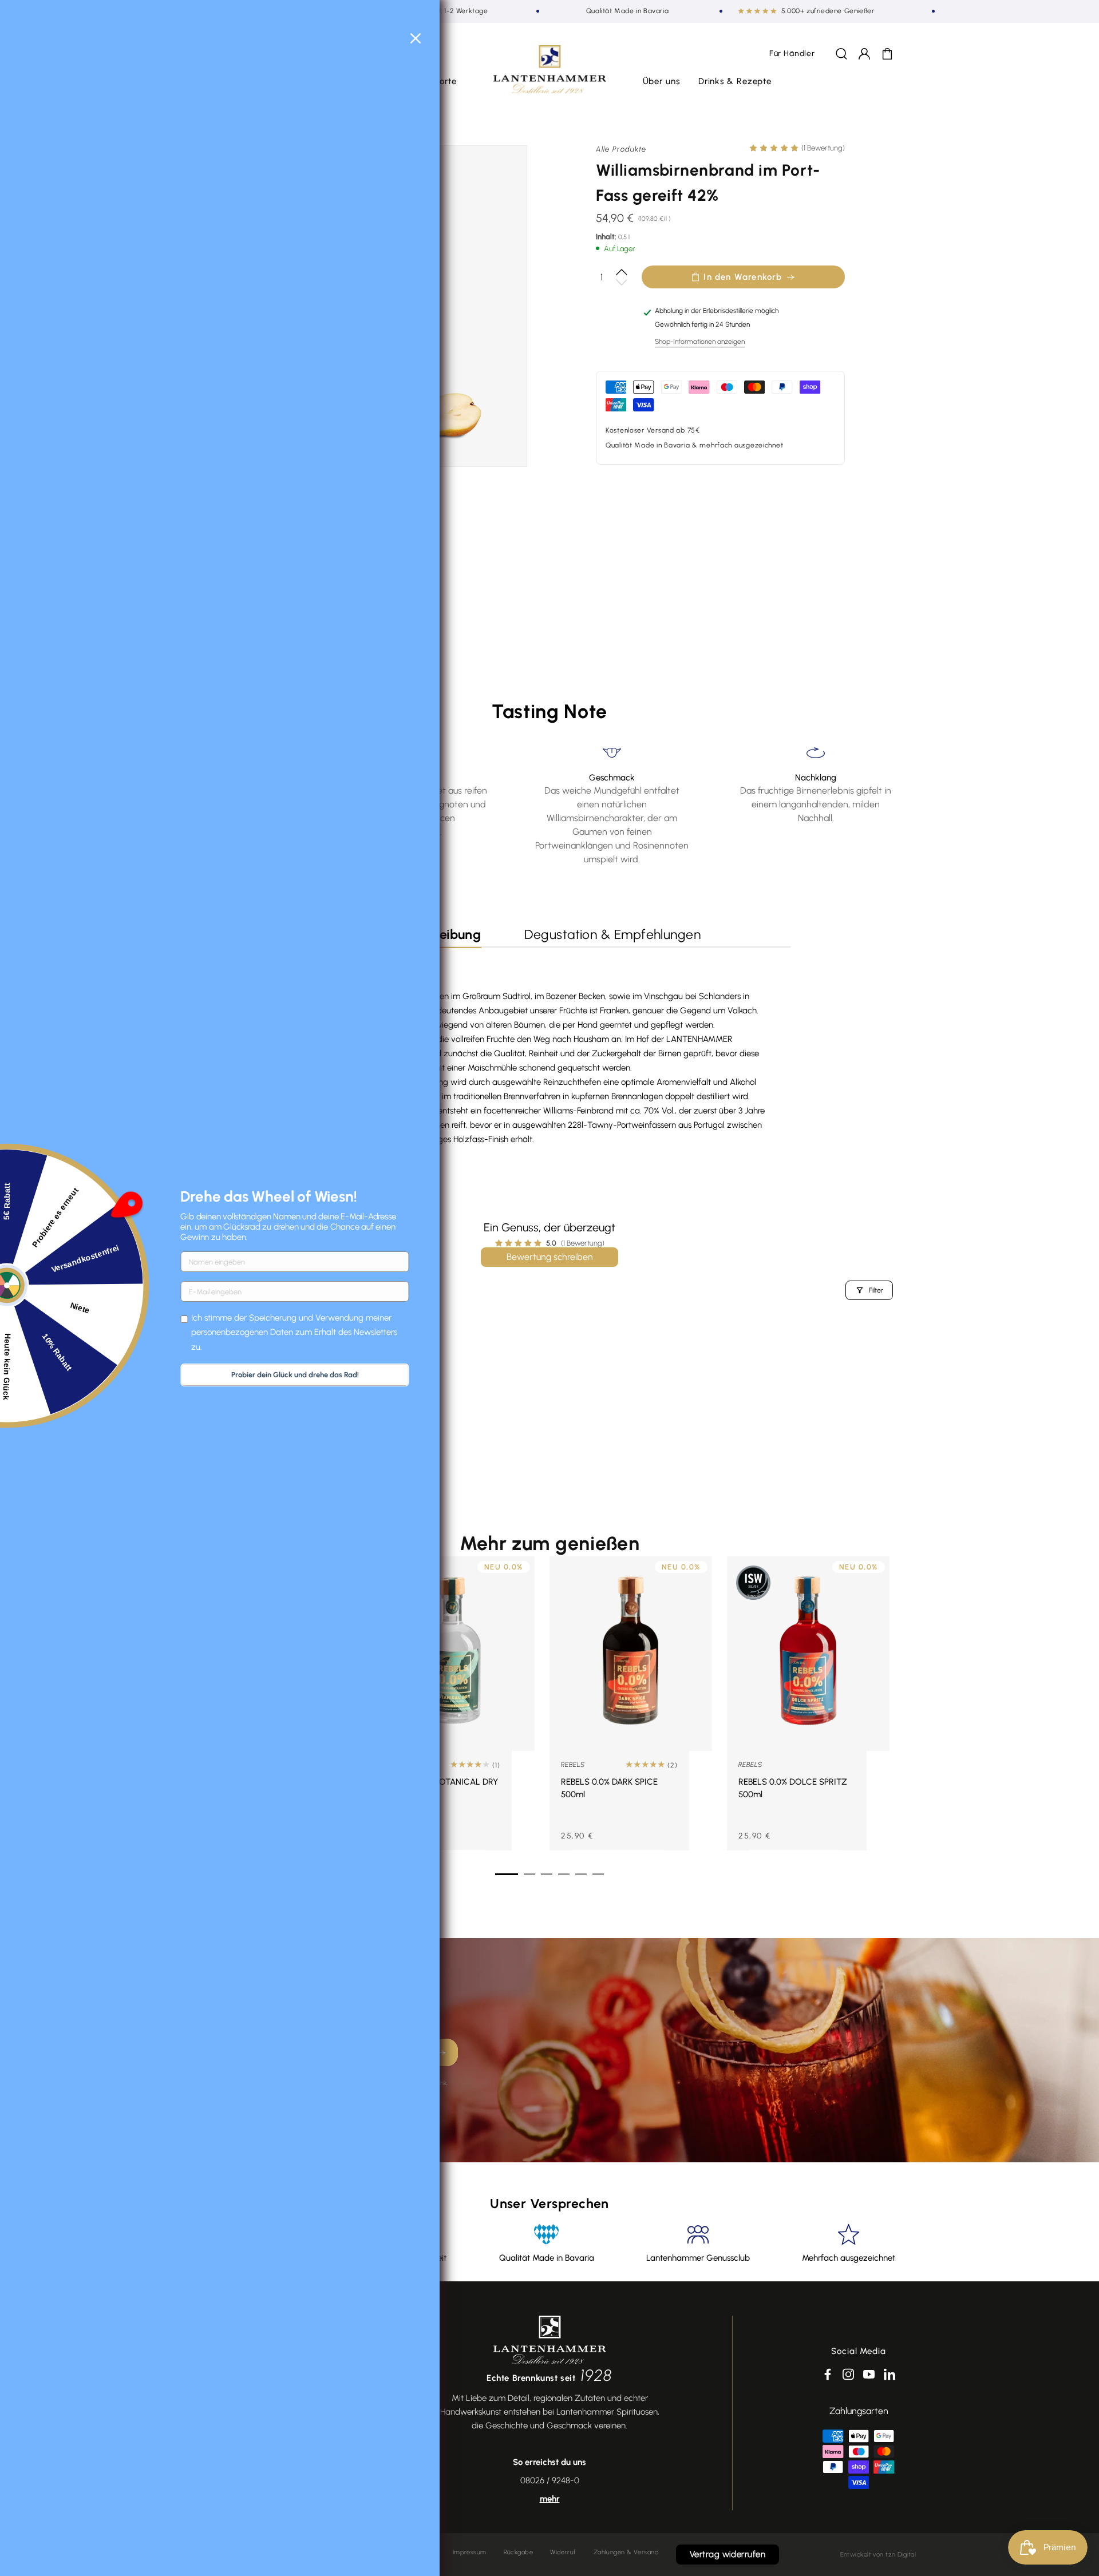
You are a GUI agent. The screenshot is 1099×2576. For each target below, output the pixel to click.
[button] (661, 82)
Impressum (470, 2552)
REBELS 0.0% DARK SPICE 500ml (609, 1788)
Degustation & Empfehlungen (612, 934)
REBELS (573, 1765)
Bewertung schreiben (550, 1257)
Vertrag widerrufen (728, 2554)
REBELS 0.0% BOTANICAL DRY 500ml (441, 1788)
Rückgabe (519, 2552)
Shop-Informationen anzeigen (700, 342)
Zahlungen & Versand (626, 2552)
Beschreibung (440, 934)
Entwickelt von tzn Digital (878, 2555)
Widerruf (563, 2552)
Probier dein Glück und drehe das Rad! (295, 1375)
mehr (550, 2499)
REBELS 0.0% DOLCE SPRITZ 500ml (793, 1788)
